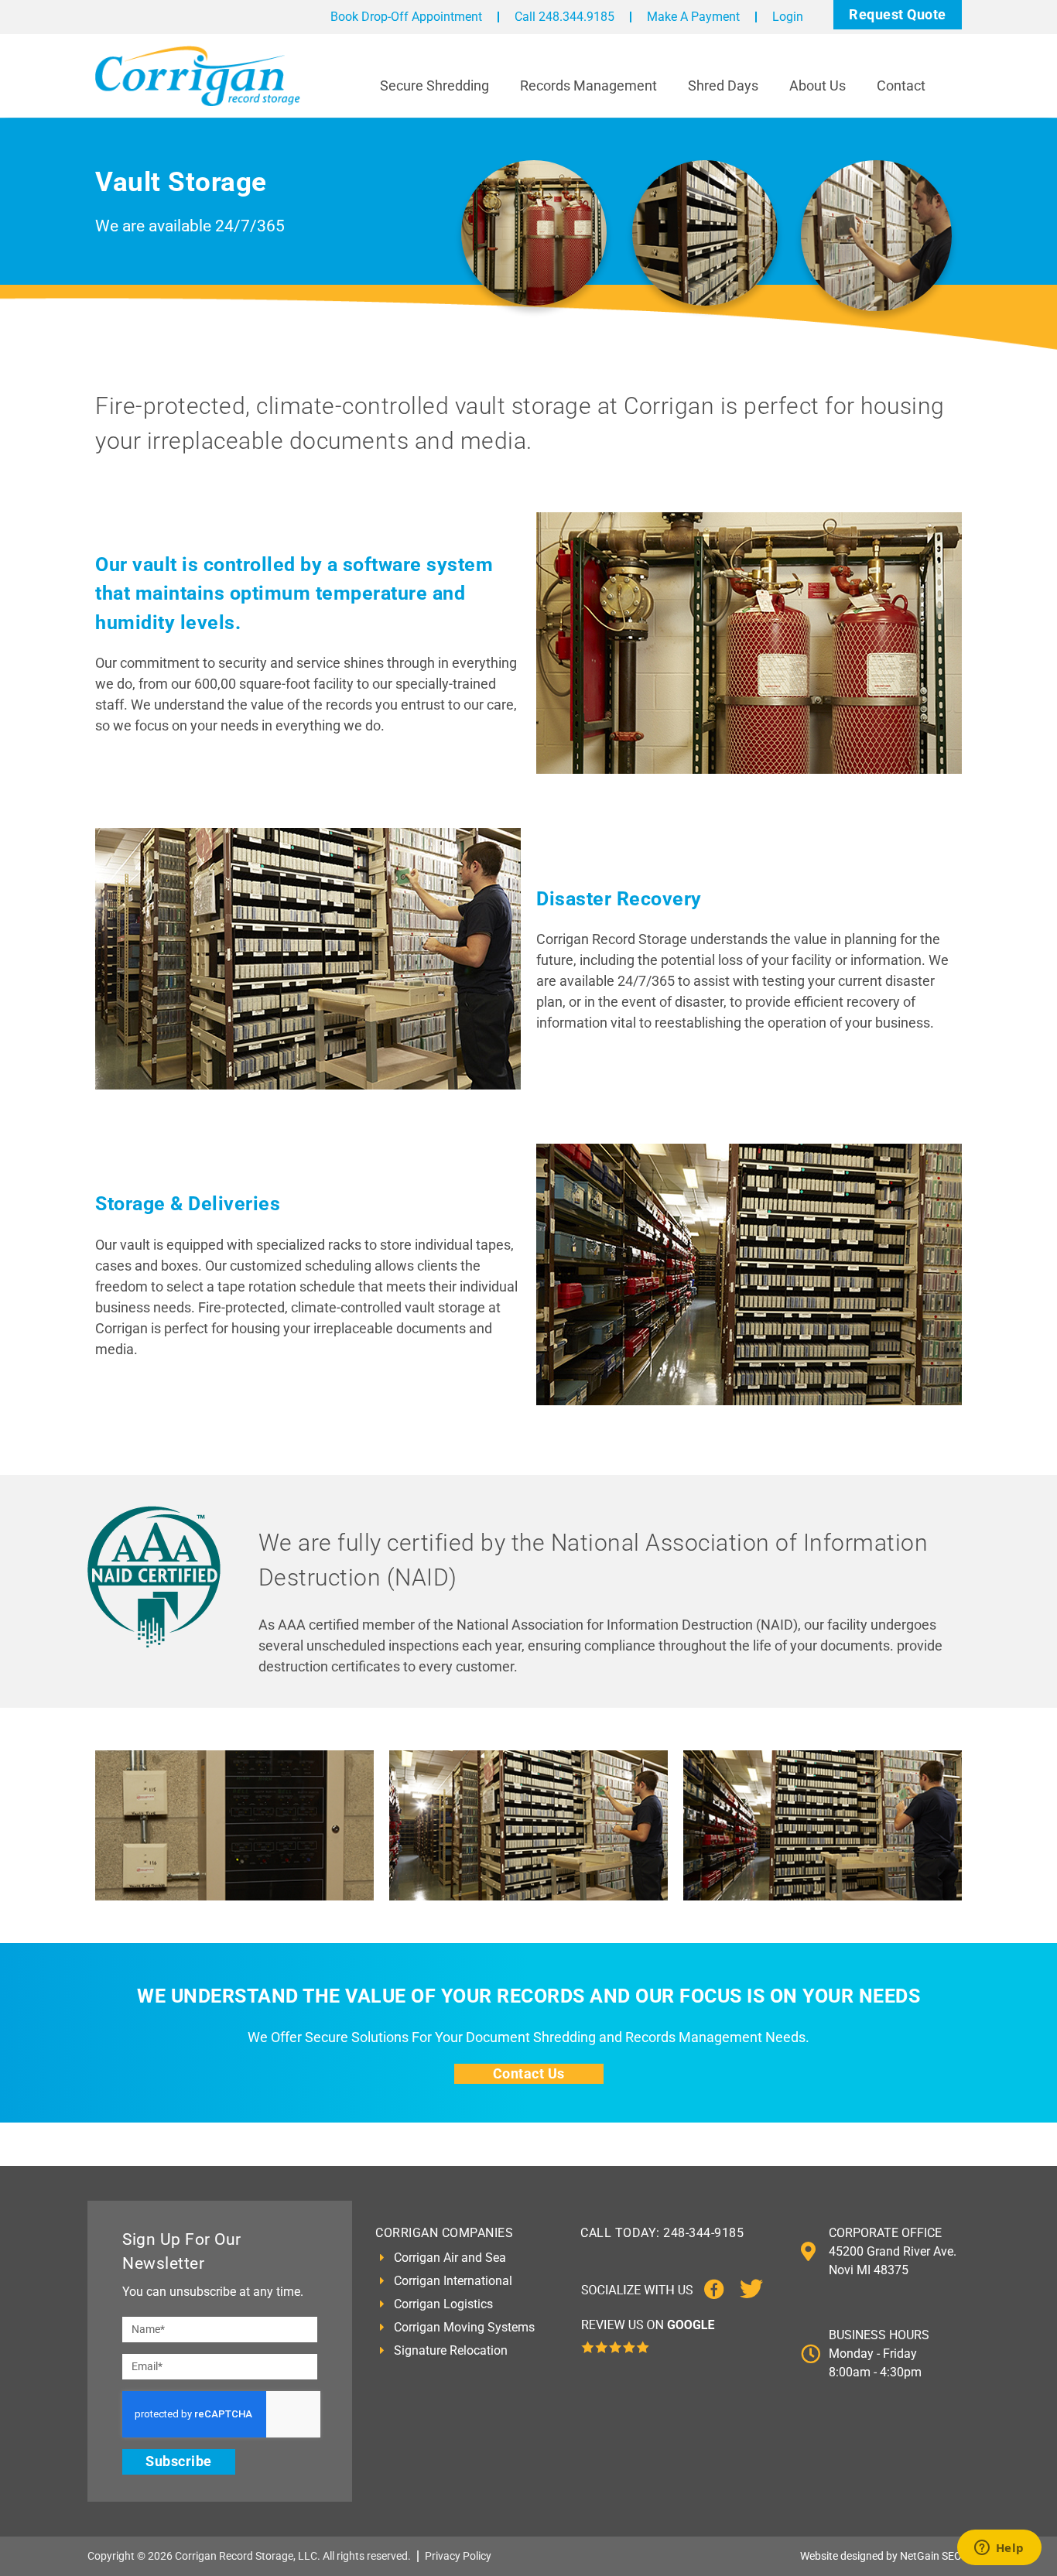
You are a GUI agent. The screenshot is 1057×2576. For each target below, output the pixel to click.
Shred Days (723, 86)
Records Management (588, 86)
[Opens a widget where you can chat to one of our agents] (999, 2549)
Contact (901, 86)
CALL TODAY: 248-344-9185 (662, 2233)
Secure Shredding (434, 86)
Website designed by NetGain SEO (881, 2556)
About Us (818, 86)
